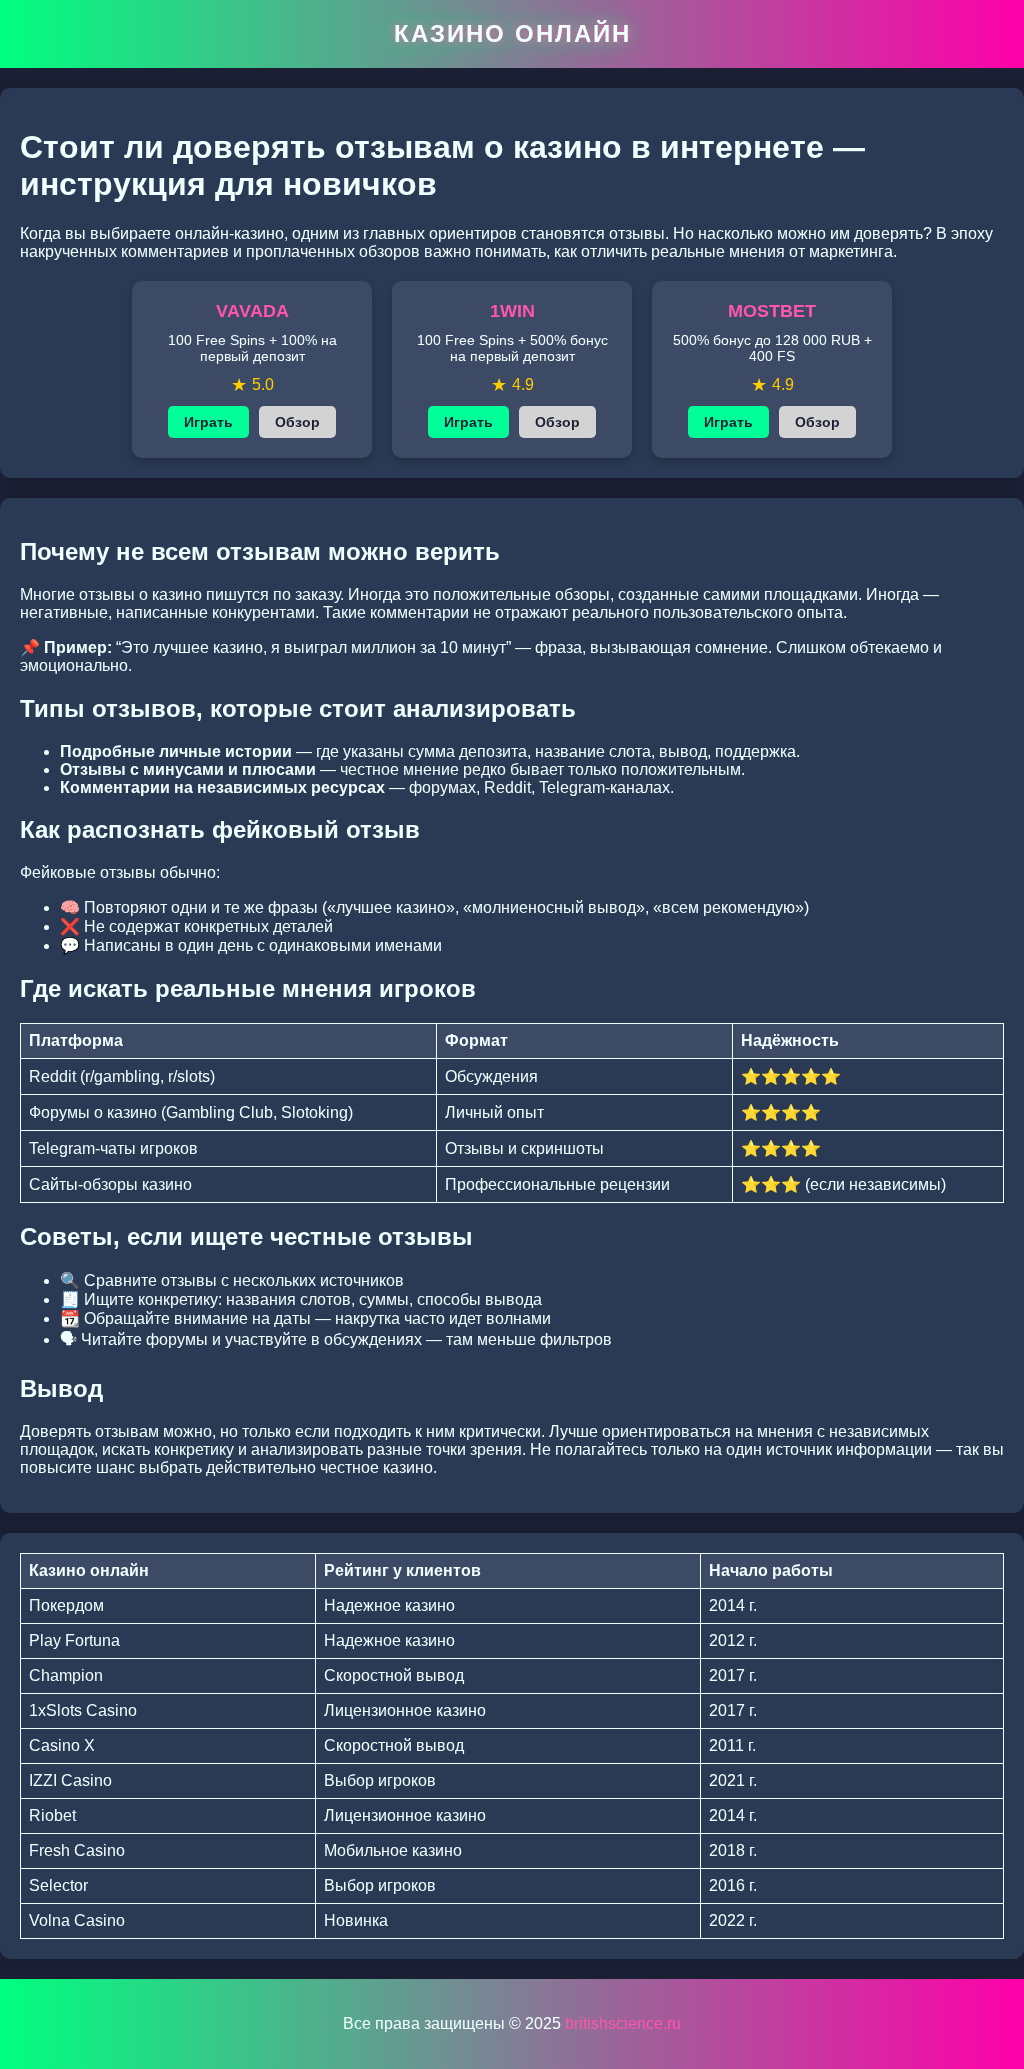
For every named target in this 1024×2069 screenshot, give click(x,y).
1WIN (512, 311)
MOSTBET (772, 311)
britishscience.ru (623, 2023)
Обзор (297, 422)
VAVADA (252, 311)
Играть (208, 422)
